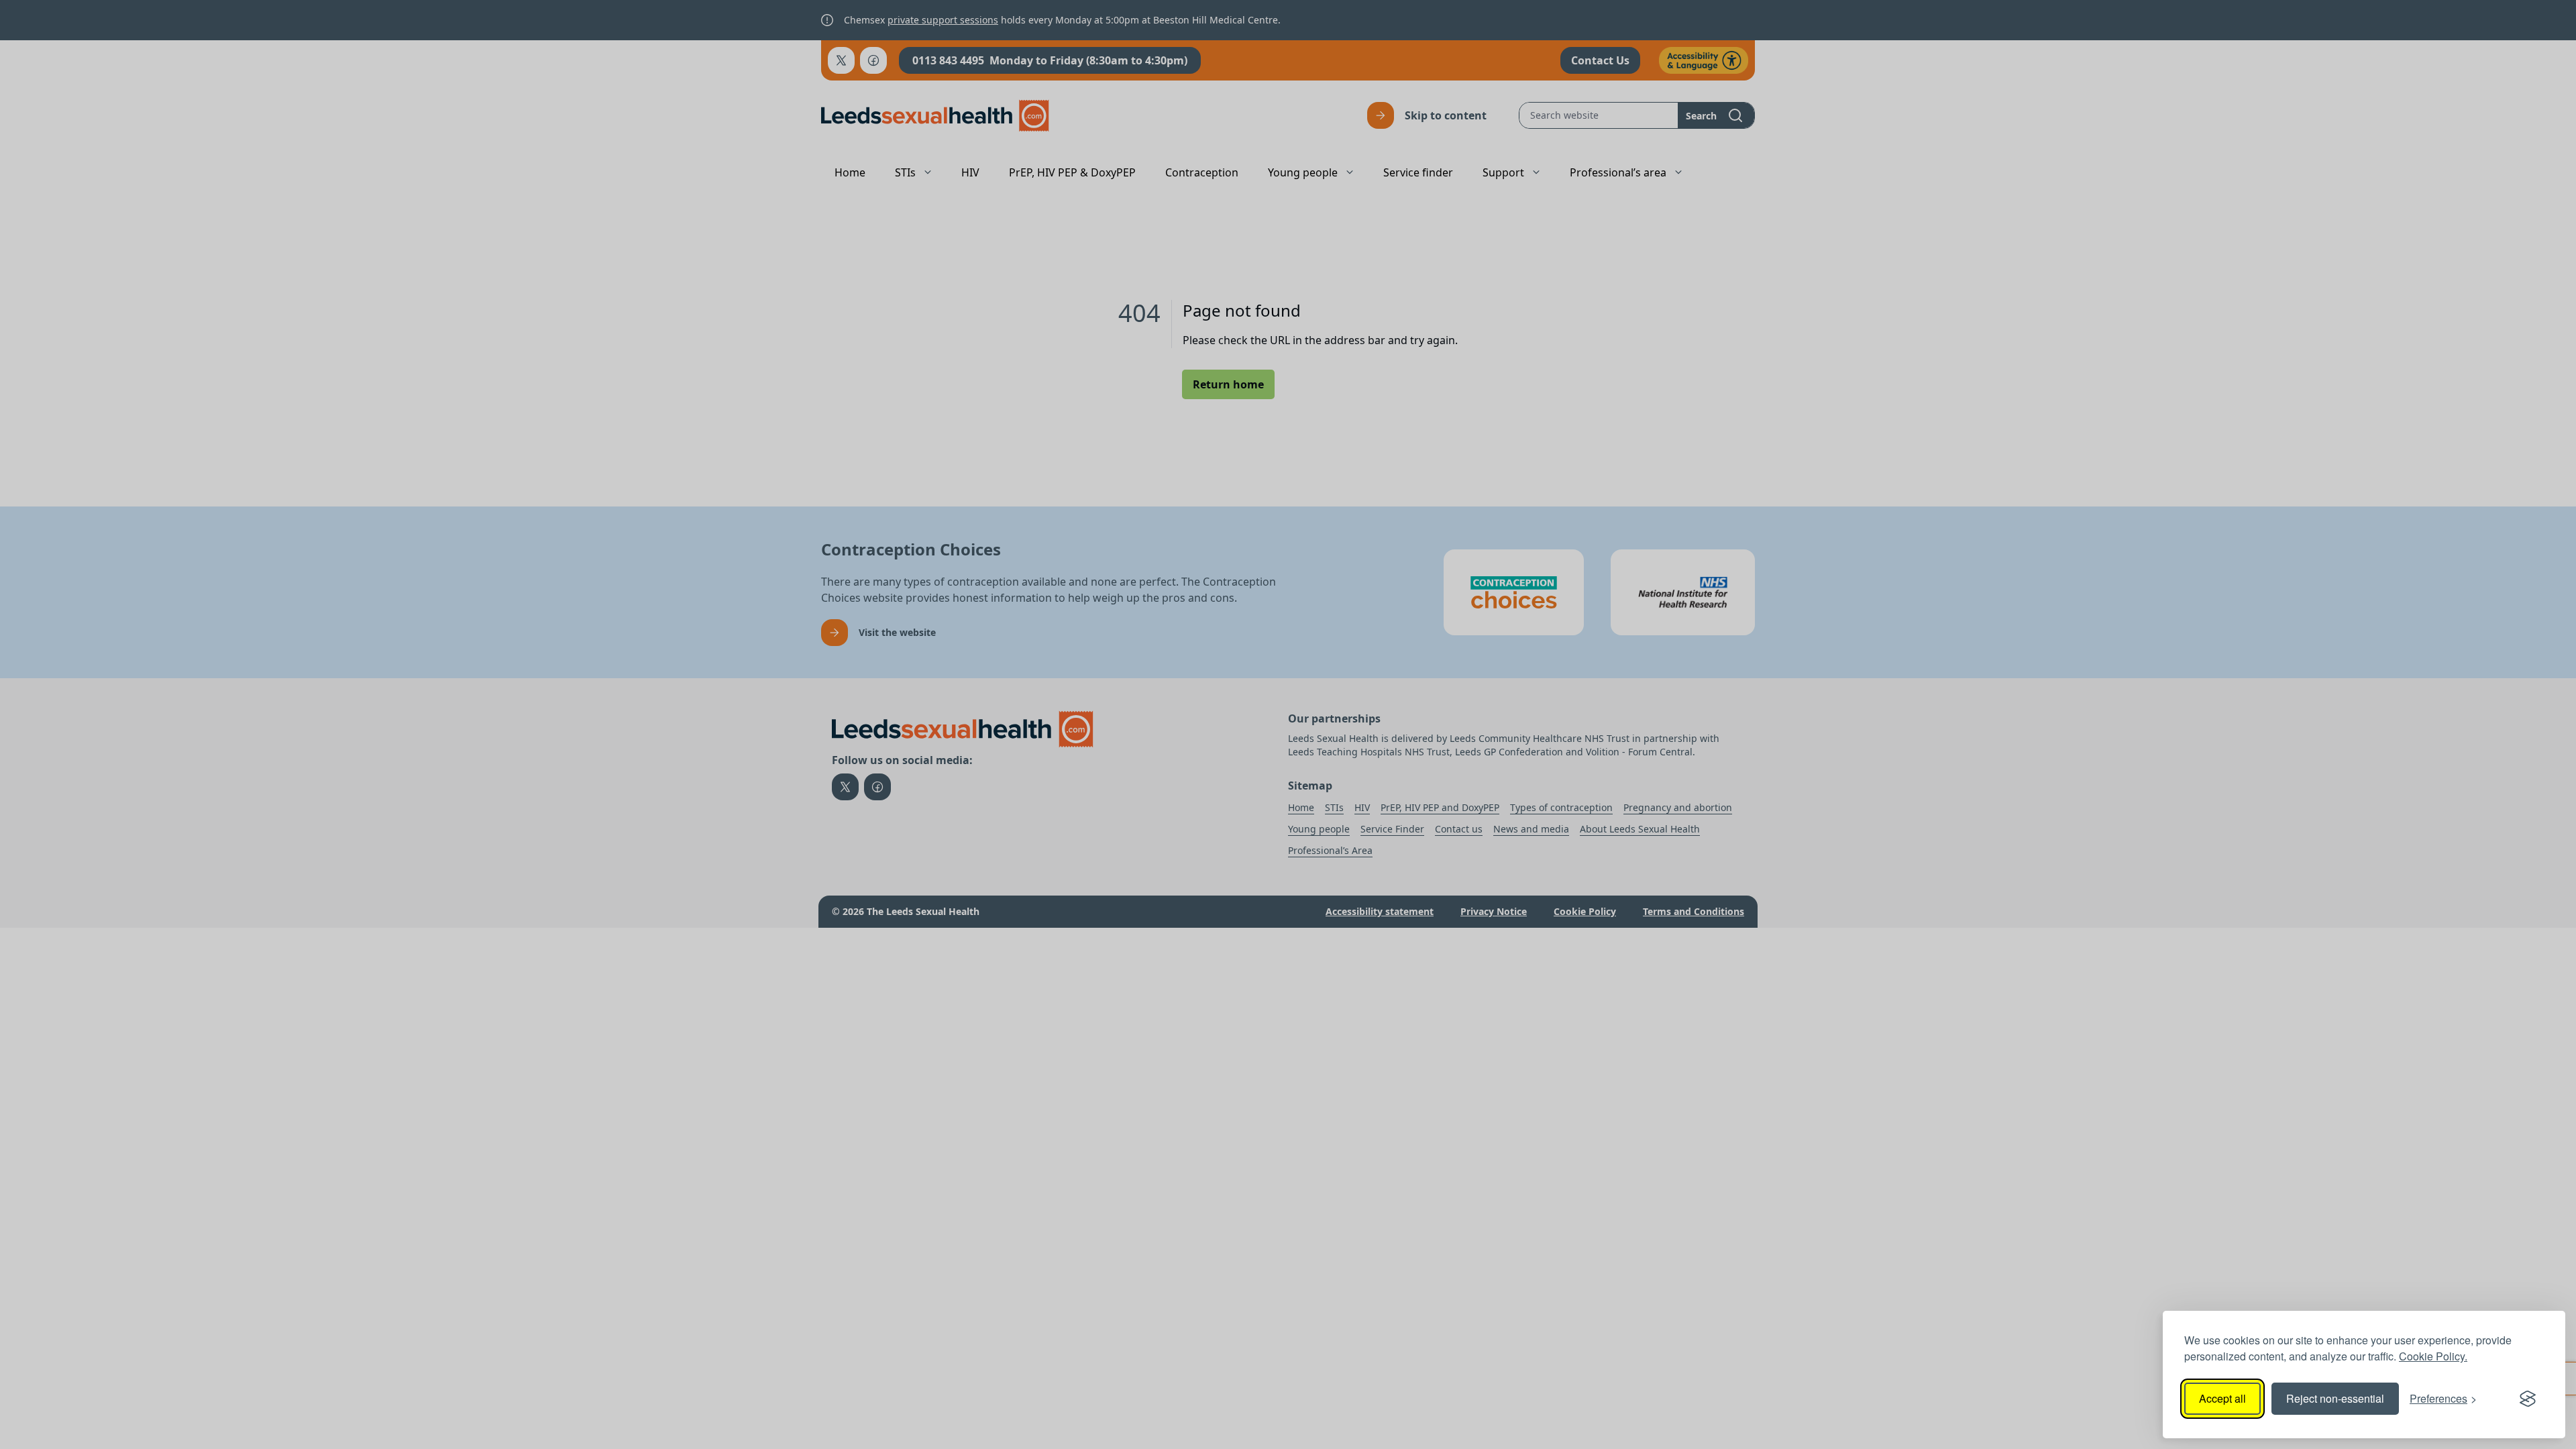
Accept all (2222, 1398)
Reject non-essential (2335, 1398)
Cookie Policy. (2433, 1356)
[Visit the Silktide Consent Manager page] (2528, 1399)
